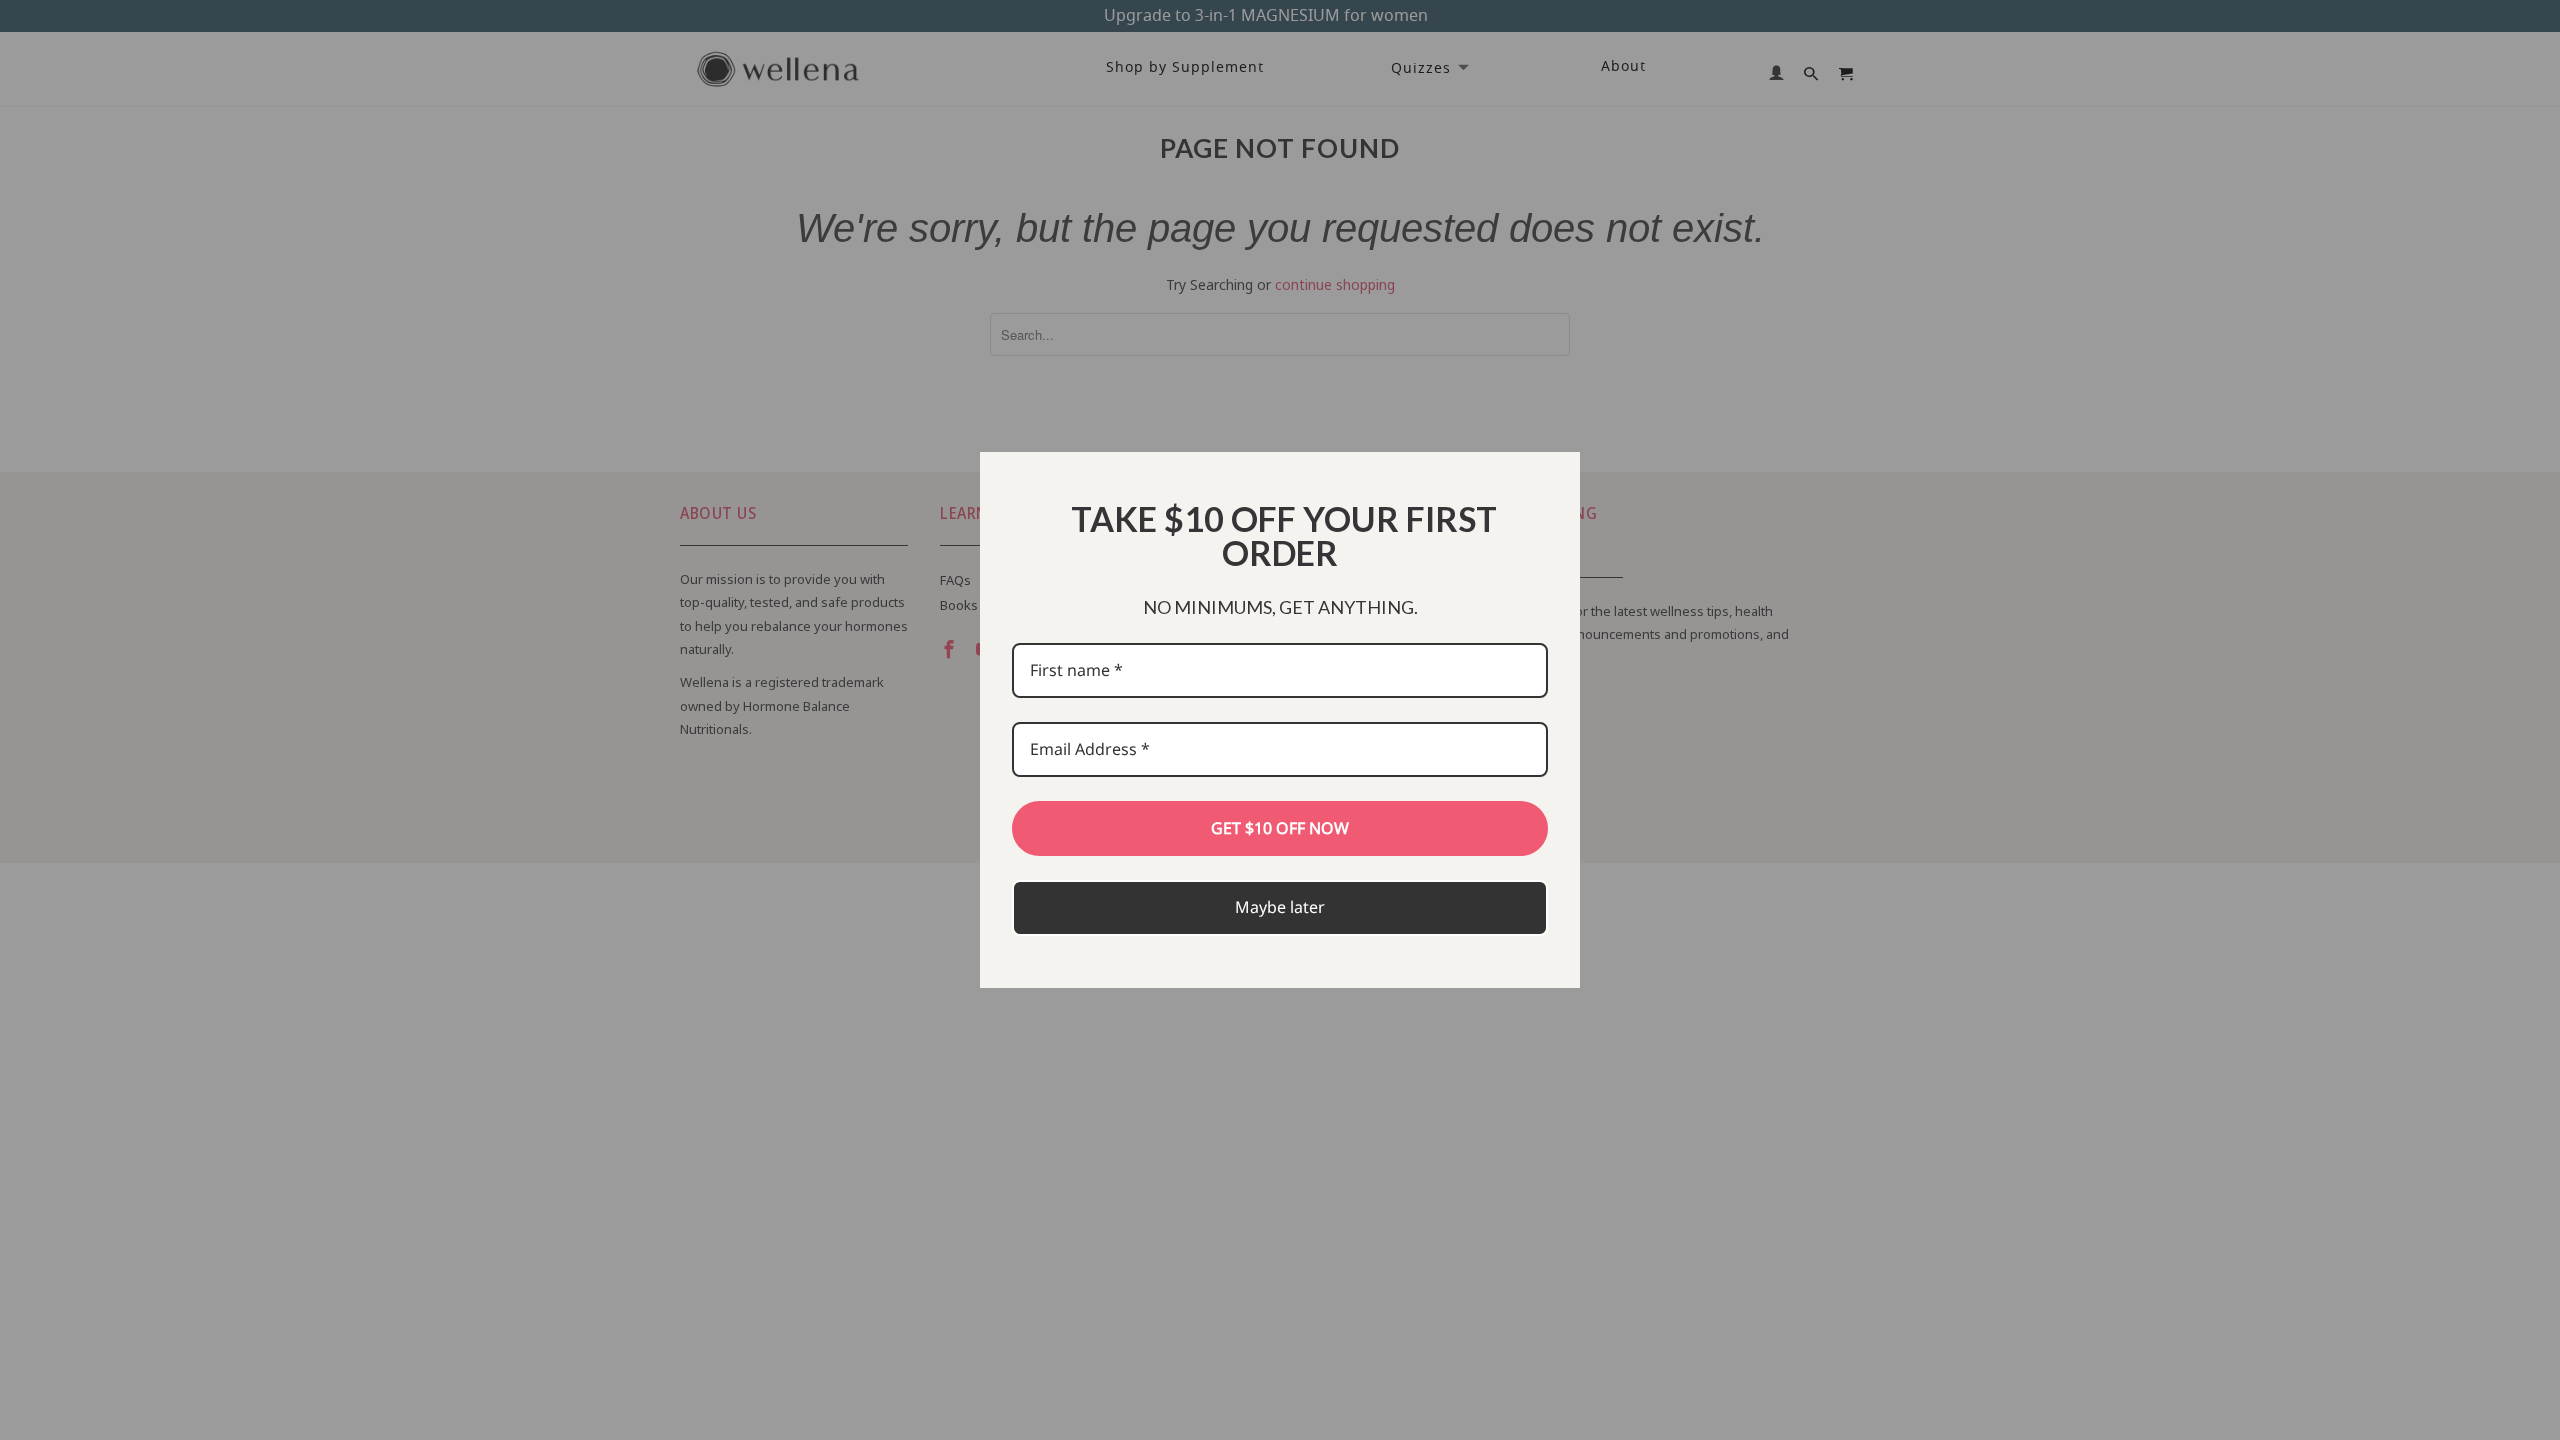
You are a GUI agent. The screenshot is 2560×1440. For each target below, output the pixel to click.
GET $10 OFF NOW (1280, 828)
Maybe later (1280, 907)
